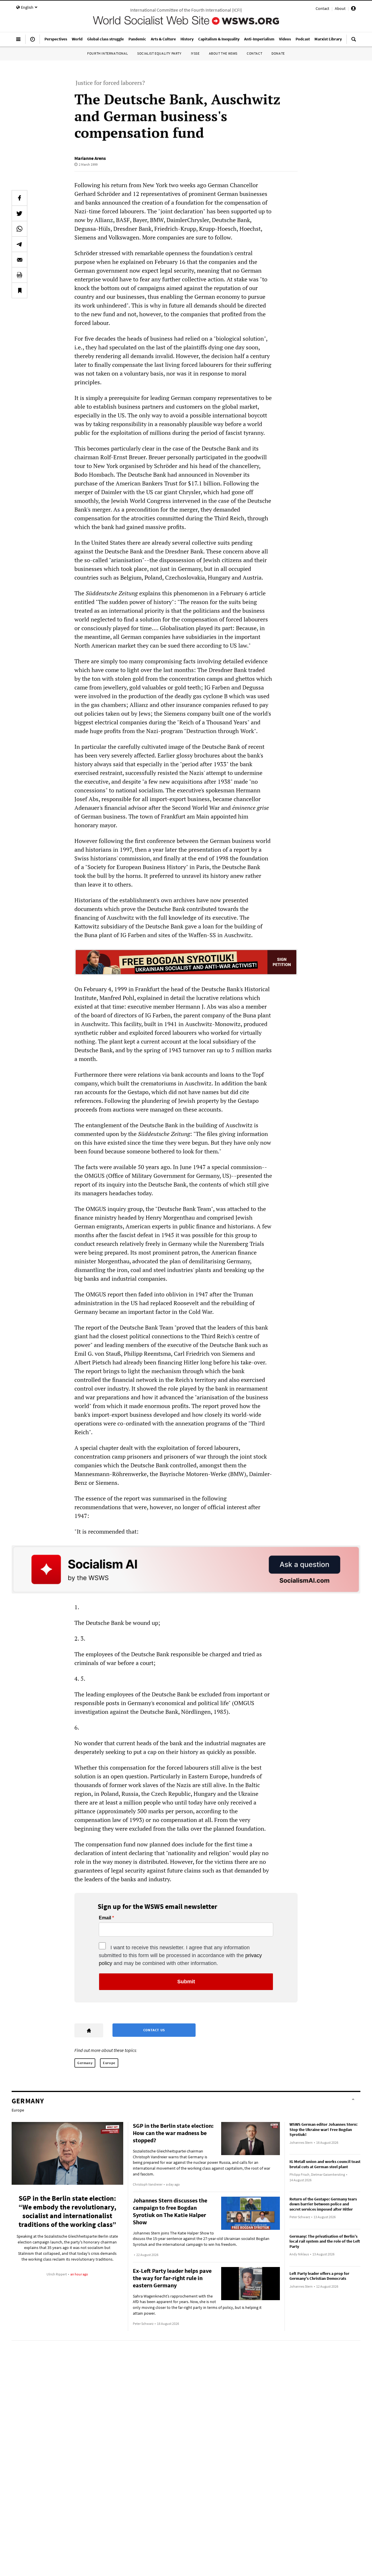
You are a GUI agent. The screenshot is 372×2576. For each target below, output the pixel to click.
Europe (109, 2063)
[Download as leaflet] (19, 275)
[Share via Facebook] (19, 198)
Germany (85, 2063)
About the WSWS (223, 53)
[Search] (354, 42)
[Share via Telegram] (19, 244)
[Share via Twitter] (19, 213)
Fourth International (108, 53)
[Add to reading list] (19, 290)
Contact (322, 8)
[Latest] (33, 42)
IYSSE (195, 53)
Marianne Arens (90, 158)
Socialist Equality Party (159, 53)
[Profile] (353, 9)
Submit (186, 1982)
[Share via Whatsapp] (19, 229)
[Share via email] (19, 260)
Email (105, 1918)
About (340, 8)
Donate (278, 53)
